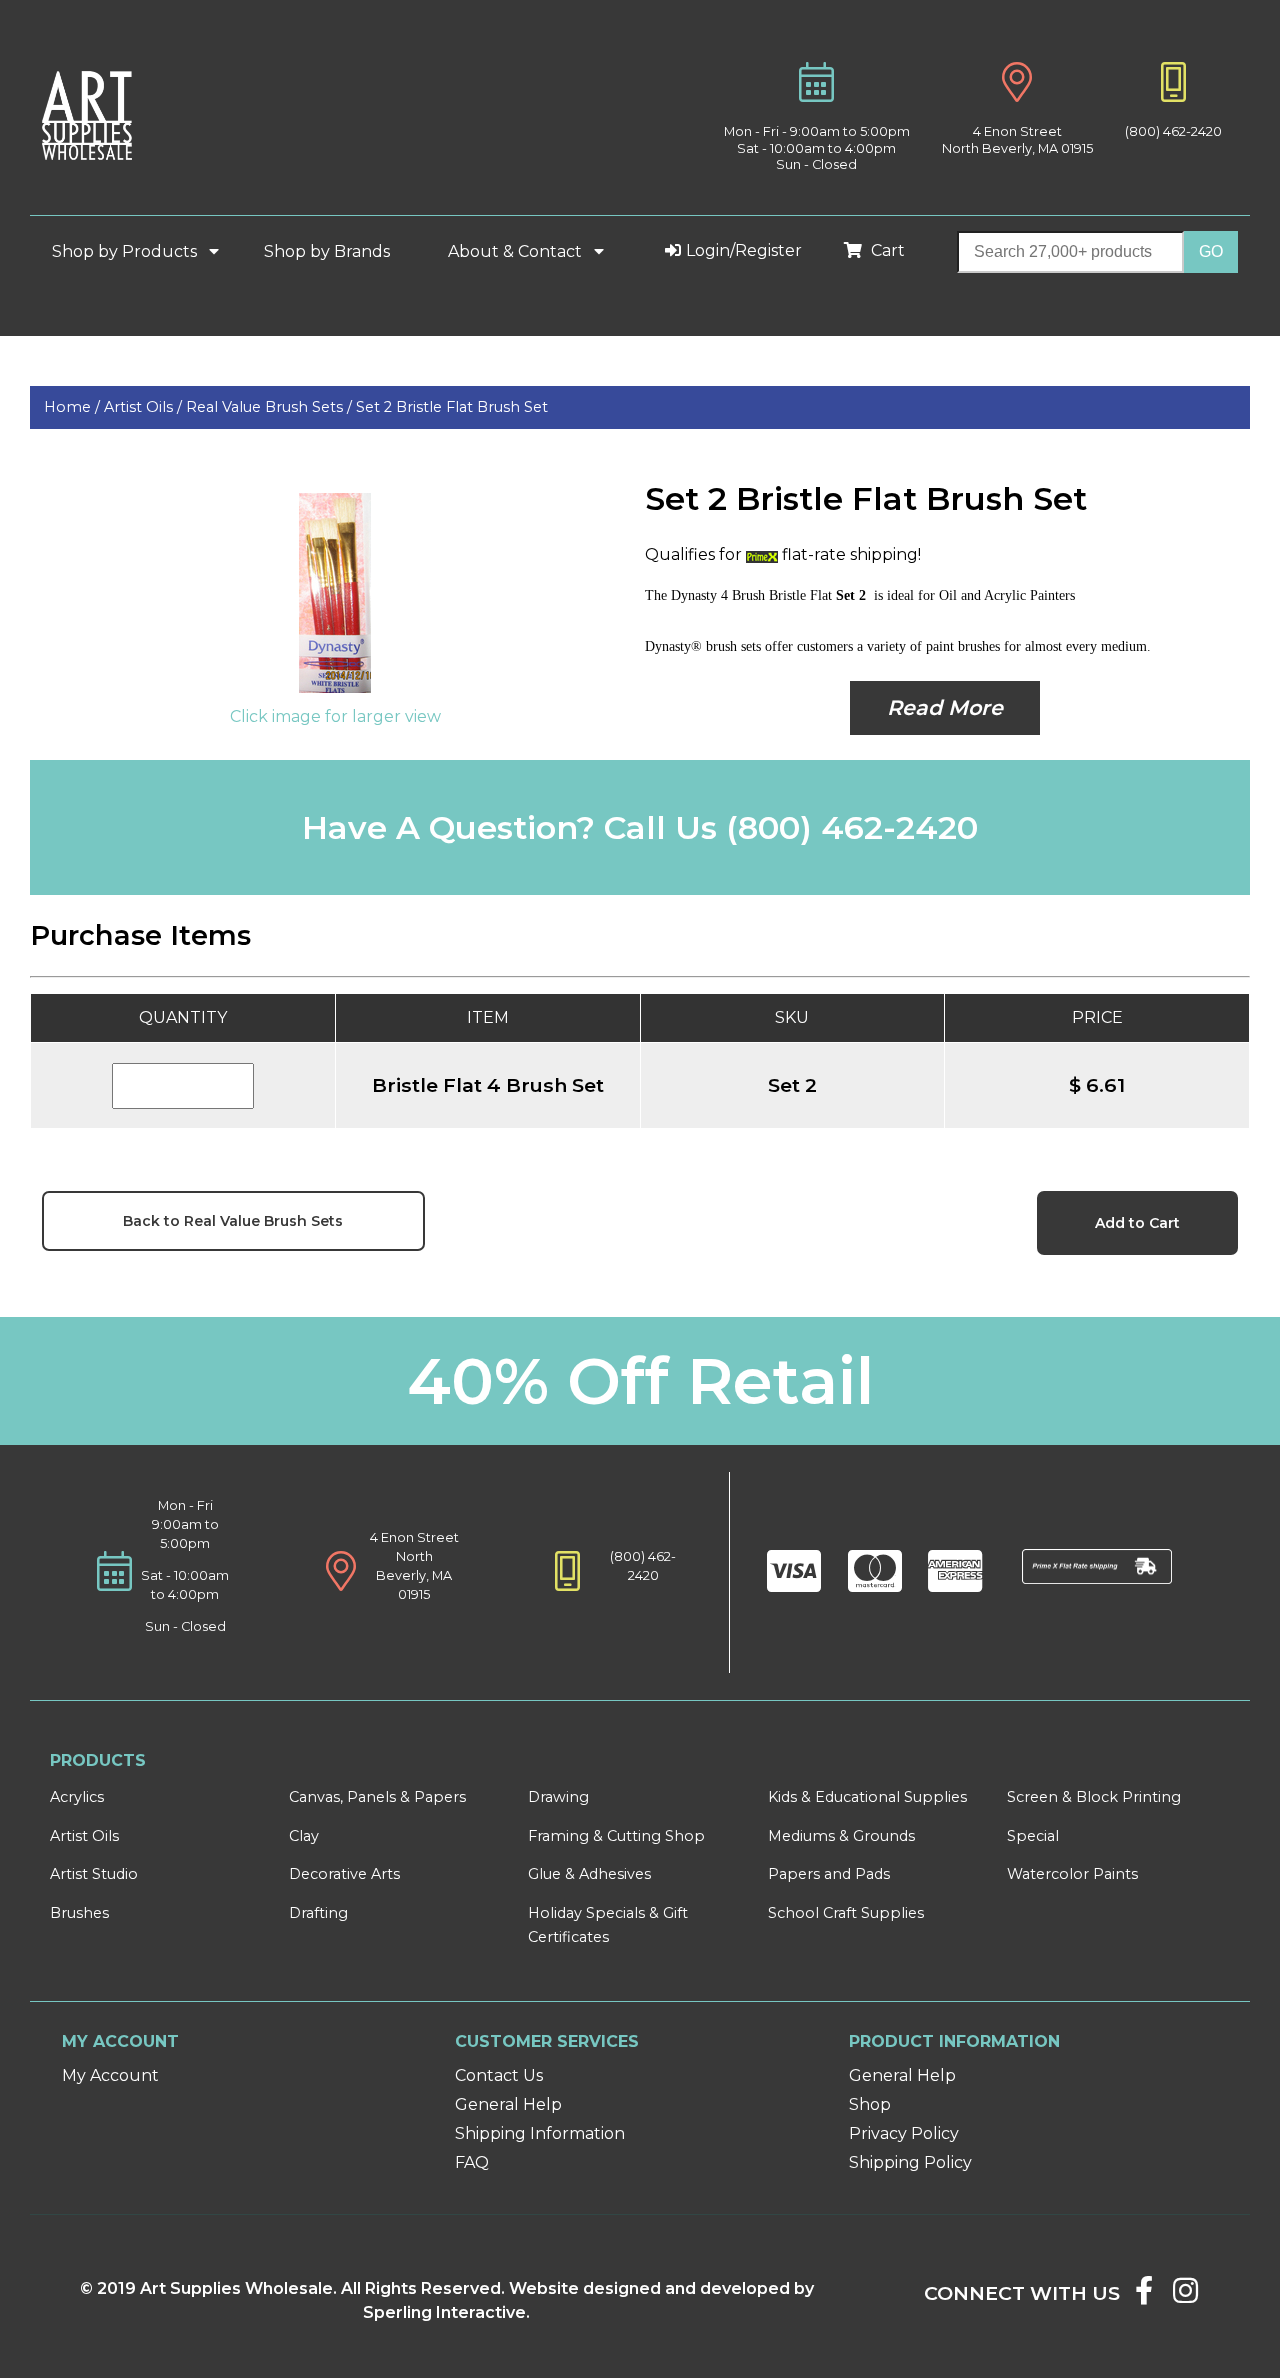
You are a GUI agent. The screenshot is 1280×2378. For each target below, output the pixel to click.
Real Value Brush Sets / (271, 407)
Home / (74, 407)
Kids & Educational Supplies (867, 1797)
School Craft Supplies (846, 1913)
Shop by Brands (335, 251)
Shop (870, 2104)
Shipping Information (540, 2133)
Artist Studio (94, 1874)
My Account (110, 2075)
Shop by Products (126, 251)
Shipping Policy (910, 2162)
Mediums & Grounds (841, 1836)
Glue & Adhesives (589, 1874)
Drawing (558, 1797)
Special (1033, 1836)
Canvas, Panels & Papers (377, 1797)
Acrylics (77, 1797)
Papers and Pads (829, 1874)
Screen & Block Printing (1094, 1797)
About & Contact (517, 251)
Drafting (318, 1913)
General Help (508, 2104)
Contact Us (499, 2075)
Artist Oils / (145, 407)
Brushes (79, 1913)
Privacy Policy (904, 2133)
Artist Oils (84, 1836)
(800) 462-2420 (1173, 131)
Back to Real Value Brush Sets (233, 1221)
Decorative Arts (344, 1874)
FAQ (472, 2162)
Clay (304, 1836)
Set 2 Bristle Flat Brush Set (452, 407)
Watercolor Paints (1072, 1874)
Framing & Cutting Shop (616, 1836)
